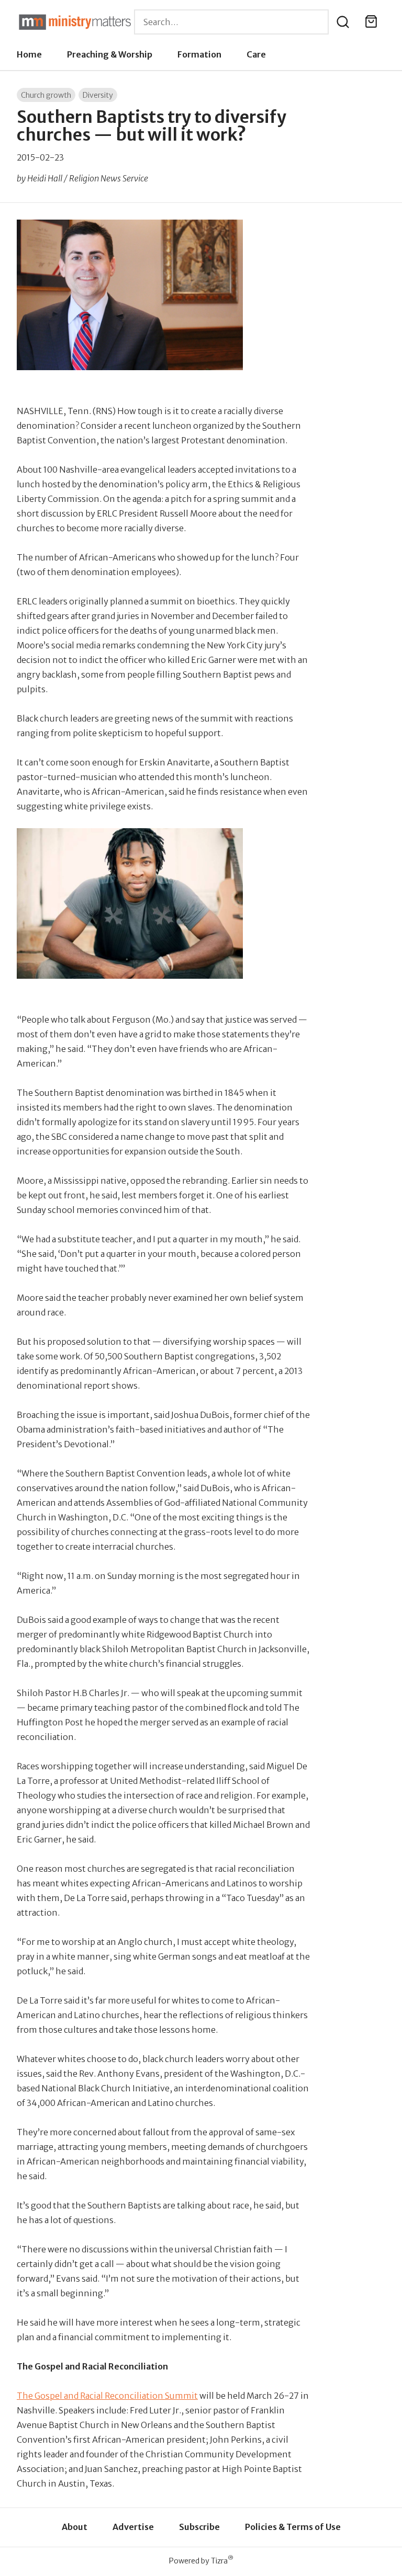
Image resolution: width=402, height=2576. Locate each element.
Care (256, 54)
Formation (199, 54)
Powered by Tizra (201, 2561)
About (75, 2527)
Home (29, 54)
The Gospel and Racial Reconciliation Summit (107, 2396)
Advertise (133, 2527)
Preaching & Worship (110, 54)
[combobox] (231, 22)
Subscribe (199, 2527)
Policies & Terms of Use (293, 2527)
